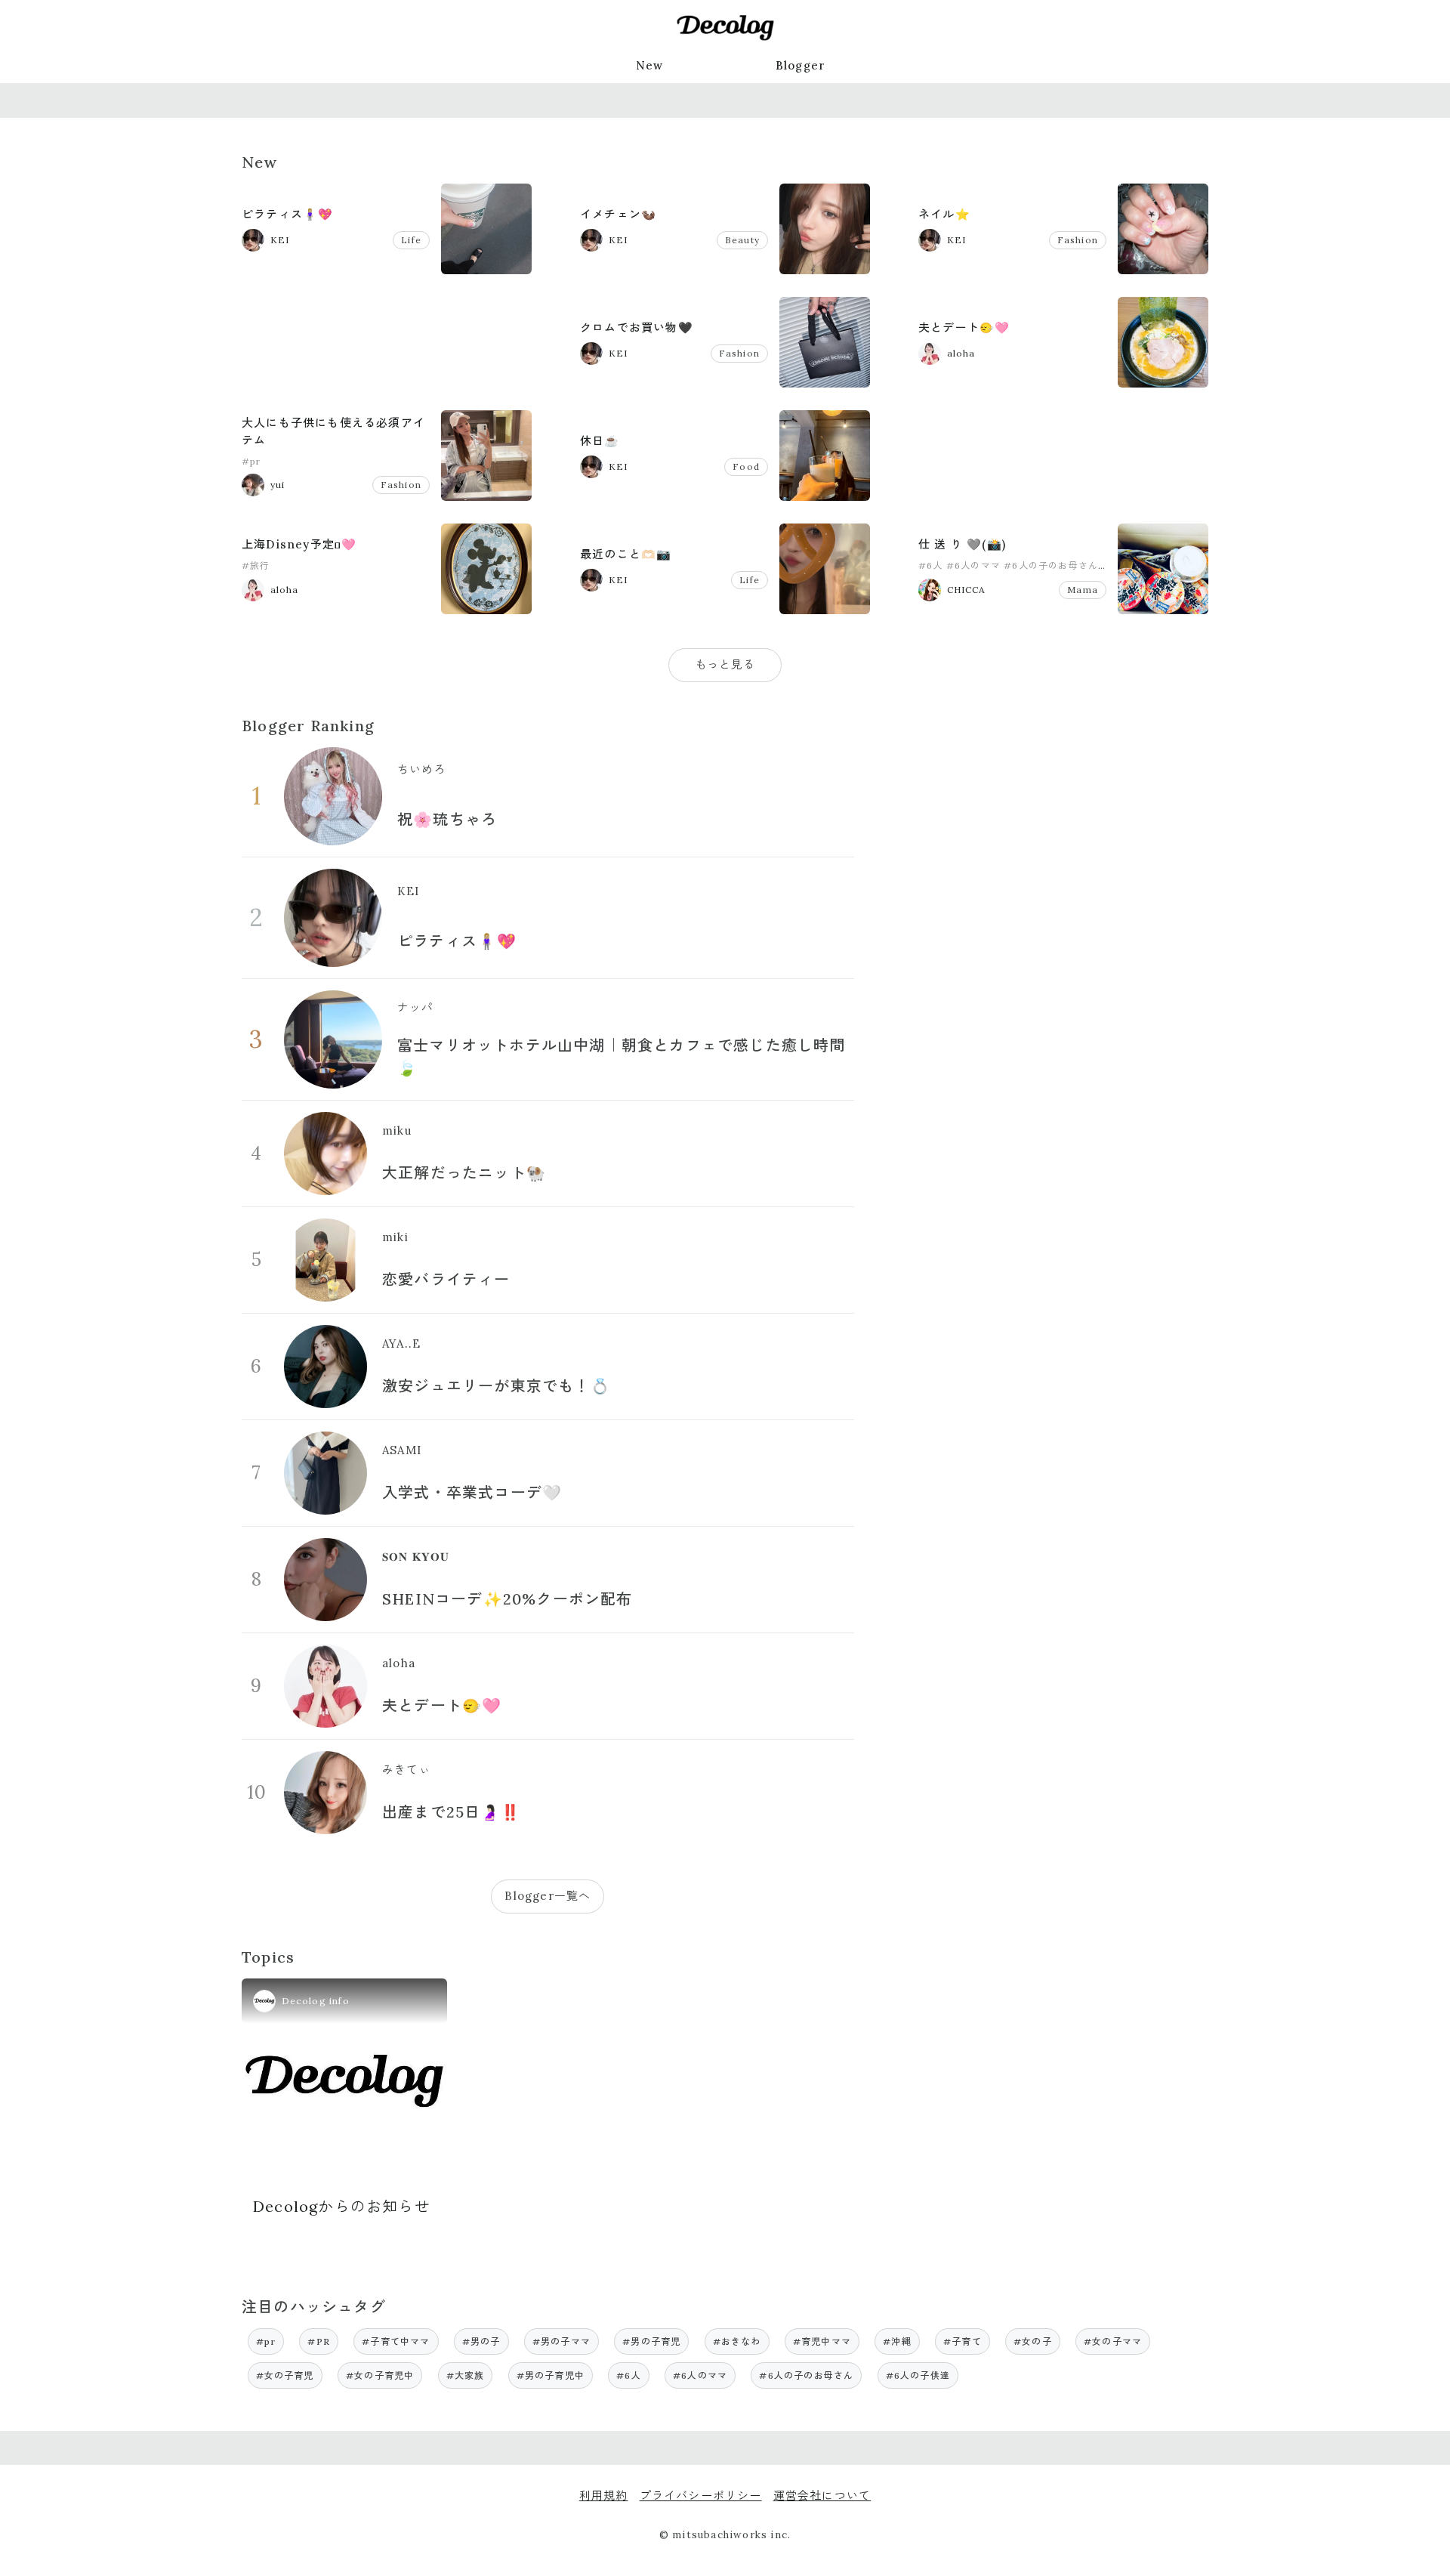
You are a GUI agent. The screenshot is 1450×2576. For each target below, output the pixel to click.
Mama (1083, 590)
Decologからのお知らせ (342, 2206)
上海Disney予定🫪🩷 (299, 544)
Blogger (801, 65)
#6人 (931, 565)
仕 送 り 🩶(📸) (962, 544)
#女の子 (1033, 2341)
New (650, 65)
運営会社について (822, 2496)
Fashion (1078, 240)
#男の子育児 (651, 2341)
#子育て (963, 2341)
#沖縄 (897, 2341)
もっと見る (725, 664)
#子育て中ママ (396, 2341)
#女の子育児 (285, 2375)
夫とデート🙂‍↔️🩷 (964, 327)
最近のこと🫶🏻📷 (626, 554)
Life (411, 240)
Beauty (742, 240)
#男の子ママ (561, 2341)
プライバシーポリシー (701, 2496)
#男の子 (481, 2341)
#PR (319, 2341)
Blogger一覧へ (548, 1896)
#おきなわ (737, 2341)
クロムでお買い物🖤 (637, 327)
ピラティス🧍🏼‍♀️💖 (287, 214)
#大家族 (466, 2375)
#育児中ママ (822, 2341)
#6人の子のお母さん (1051, 565)
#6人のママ (973, 565)
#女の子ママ (1113, 2341)
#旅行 (256, 565)
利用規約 (604, 2496)
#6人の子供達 (918, 2375)
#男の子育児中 (551, 2375)
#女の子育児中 (380, 2375)
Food (746, 466)
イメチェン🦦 (618, 214)
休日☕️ (600, 441)
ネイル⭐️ (944, 214)
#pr (251, 461)
